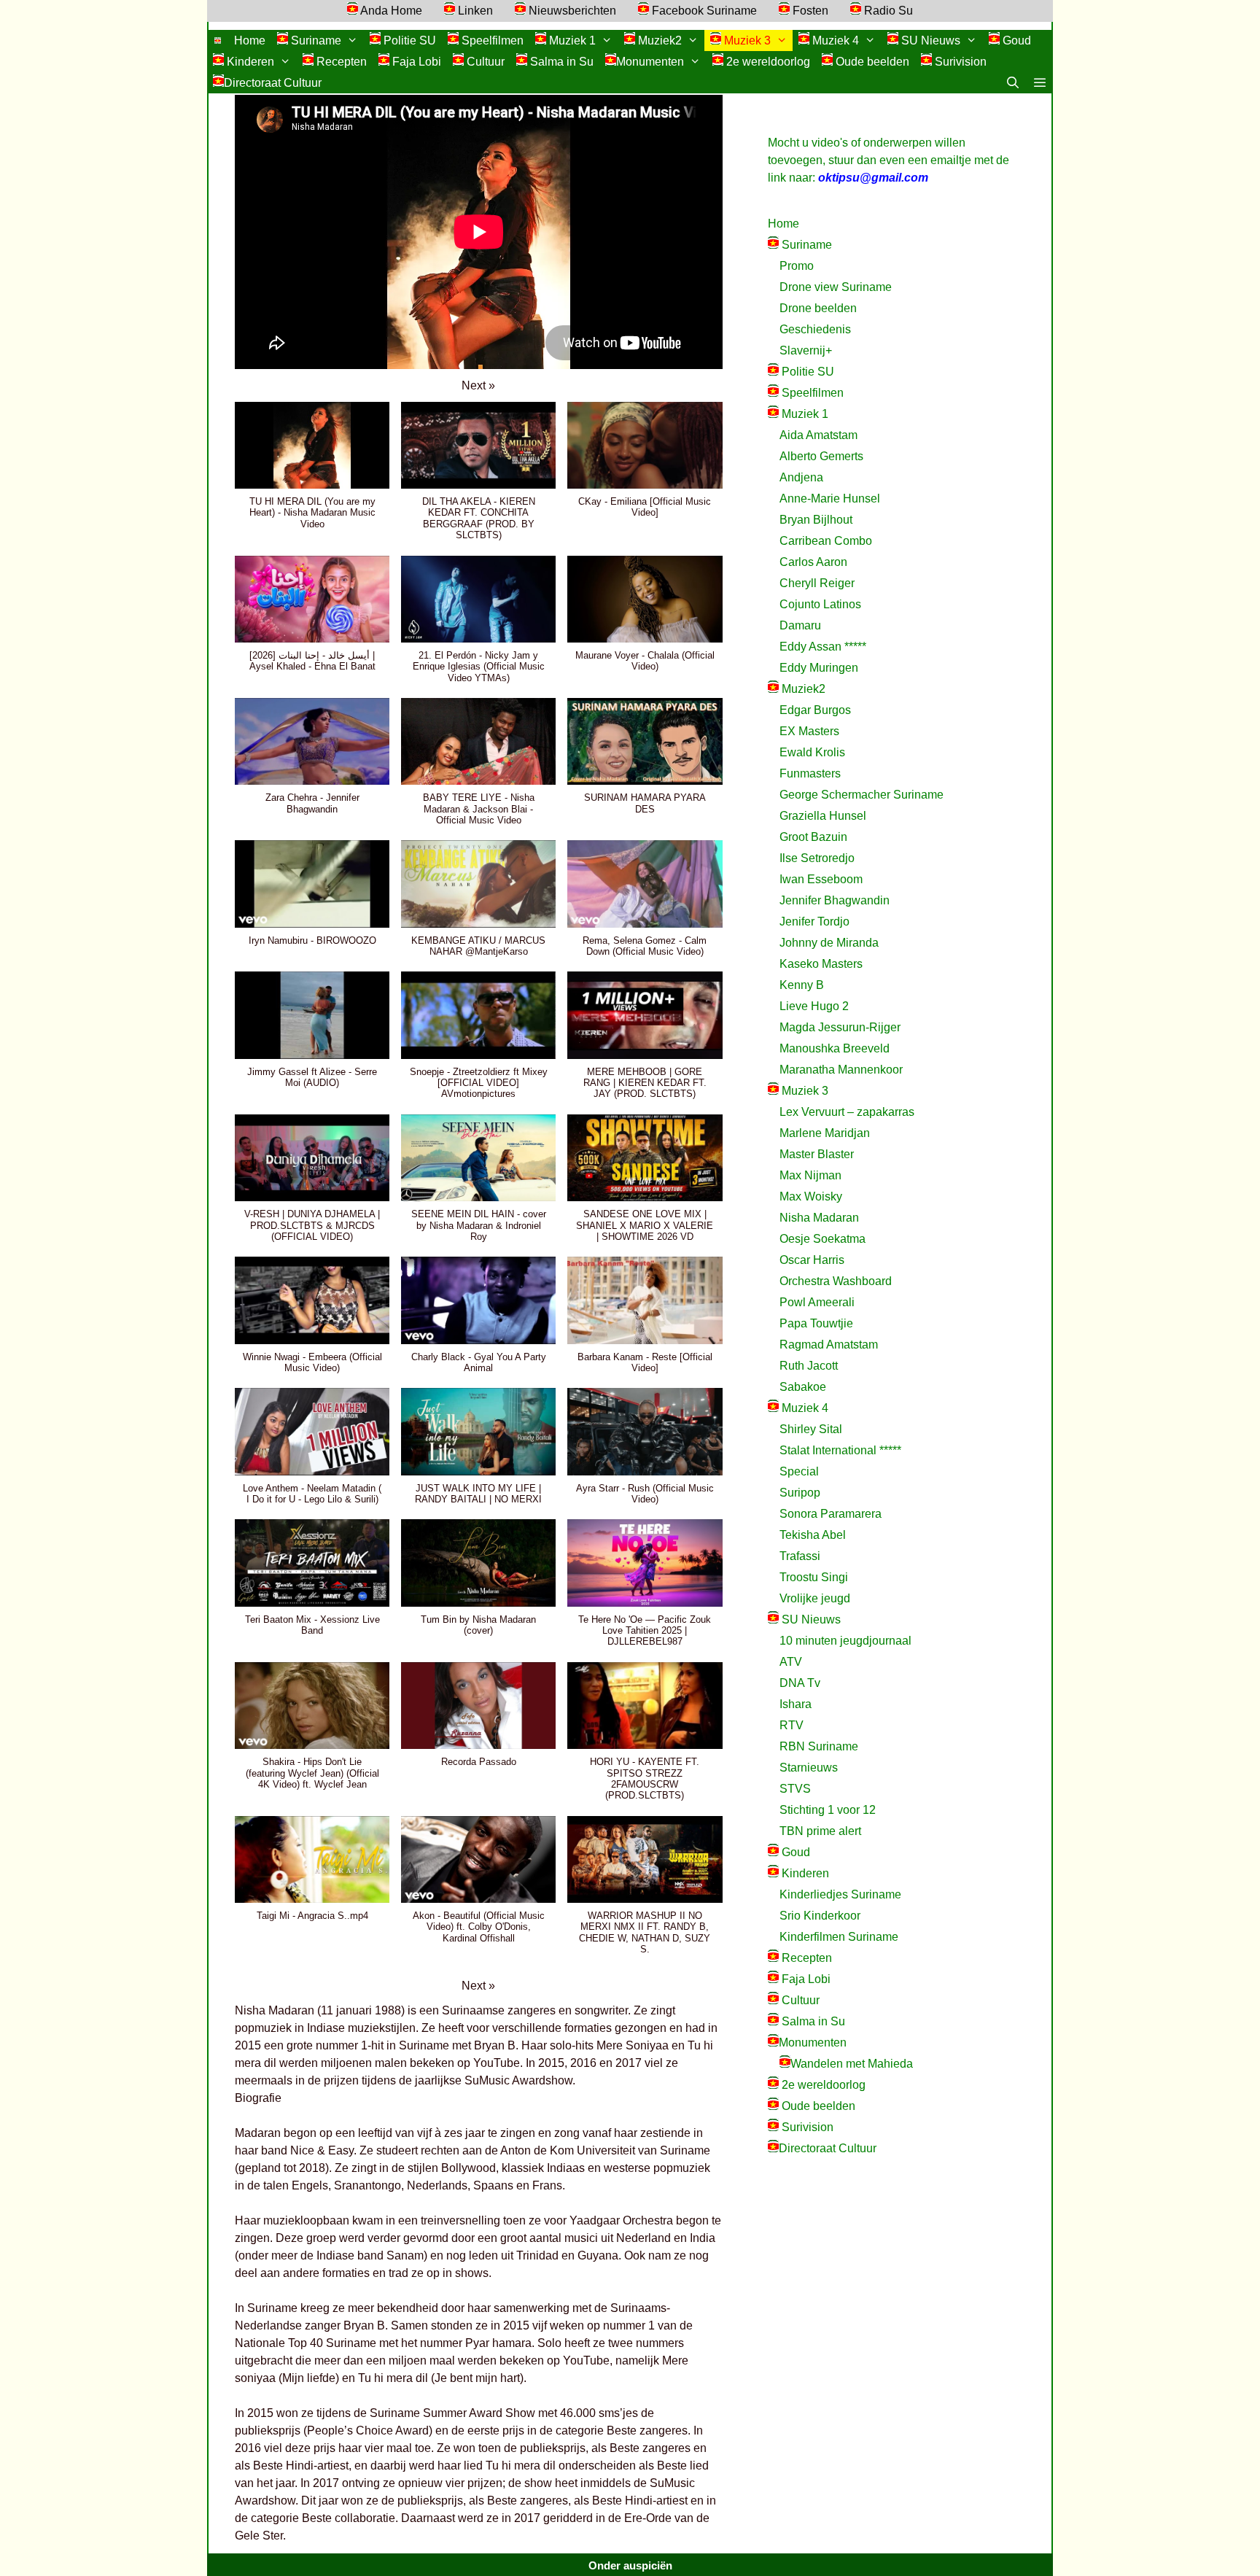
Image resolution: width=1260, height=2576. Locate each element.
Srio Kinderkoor (820, 1916)
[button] (1039, 83)
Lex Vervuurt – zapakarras (847, 1112)
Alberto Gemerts (821, 456)
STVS (795, 1789)
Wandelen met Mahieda (852, 2064)
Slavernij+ (806, 350)
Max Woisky (811, 1196)
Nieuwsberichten (571, 11)
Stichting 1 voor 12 (828, 1810)
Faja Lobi (415, 62)
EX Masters (809, 731)
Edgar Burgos (815, 710)
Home (250, 40)
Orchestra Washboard (836, 1281)
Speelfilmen (491, 40)
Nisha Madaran (819, 1218)
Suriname (315, 40)
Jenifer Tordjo (814, 922)
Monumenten (650, 62)
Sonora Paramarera (831, 1514)
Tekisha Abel (813, 1535)
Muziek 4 (834, 40)
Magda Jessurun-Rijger (840, 1027)
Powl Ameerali (817, 1302)
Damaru (800, 625)
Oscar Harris (812, 1260)
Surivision (959, 62)
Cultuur (484, 62)
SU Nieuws (929, 40)
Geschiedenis (815, 329)
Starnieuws (809, 1768)
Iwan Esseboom (821, 879)
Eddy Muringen (819, 668)
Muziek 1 (571, 40)
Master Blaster (817, 1154)
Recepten (340, 62)
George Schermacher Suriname (862, 795)
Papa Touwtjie (816, 1323)
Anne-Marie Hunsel (830, 498)
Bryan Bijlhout (816, 520)
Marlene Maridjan (825, 1133)
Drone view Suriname (836, 287)
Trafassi (800, 1556)
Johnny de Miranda (829, 943)
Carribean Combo (826, 541)
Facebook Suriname (703, 11)
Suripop (800, 1493)
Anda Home (390, 11)
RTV (792, 1725)
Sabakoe (803, 1387)
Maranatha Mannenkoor (841, 1070)
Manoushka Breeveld (835, 1048)
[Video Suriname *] (218, 40)
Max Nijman (810, 1175)
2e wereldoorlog (767, 62)
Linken (474, 11)
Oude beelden (871, 62)
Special (799, 1471)
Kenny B (802, 985)
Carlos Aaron (813, 562)
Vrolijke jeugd (815, 1598)
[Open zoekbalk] (1013, 83)
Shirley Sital (811, 1429)
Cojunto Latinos (820, 604)
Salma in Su (560, 62)
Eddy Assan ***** (823, 647)
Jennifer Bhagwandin (835, 900)
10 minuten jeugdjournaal (845, 1641)
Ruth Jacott (809, 1366)
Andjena (801, 477)
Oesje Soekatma (822, 1239)
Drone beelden (818, 308)
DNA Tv (800, 1683)
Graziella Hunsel (823, 816)
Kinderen (249, 62)
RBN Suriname (819, 1746)
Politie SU (408, 40)
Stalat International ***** (840, 1450)
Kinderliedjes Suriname (840, 1894)
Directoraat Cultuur (273, 83)
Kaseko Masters (821, 964)
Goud (1015, 40)
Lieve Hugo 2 (814, 1006)
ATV (791, 1662)
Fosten (809, 11)
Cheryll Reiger (817, 583)
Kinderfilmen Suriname (839, 1937)
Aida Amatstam (818, 435)
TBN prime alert (820, 1831)
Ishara (796, 1704)
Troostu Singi (814, 1577)
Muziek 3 (746, 40)
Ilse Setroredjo (817, 858)
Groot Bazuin (813, 837)
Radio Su (887, 11)
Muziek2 (658, 40)
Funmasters (810, 773)
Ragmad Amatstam (829, 1345)
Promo (797, 266)
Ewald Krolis (812, 752)
